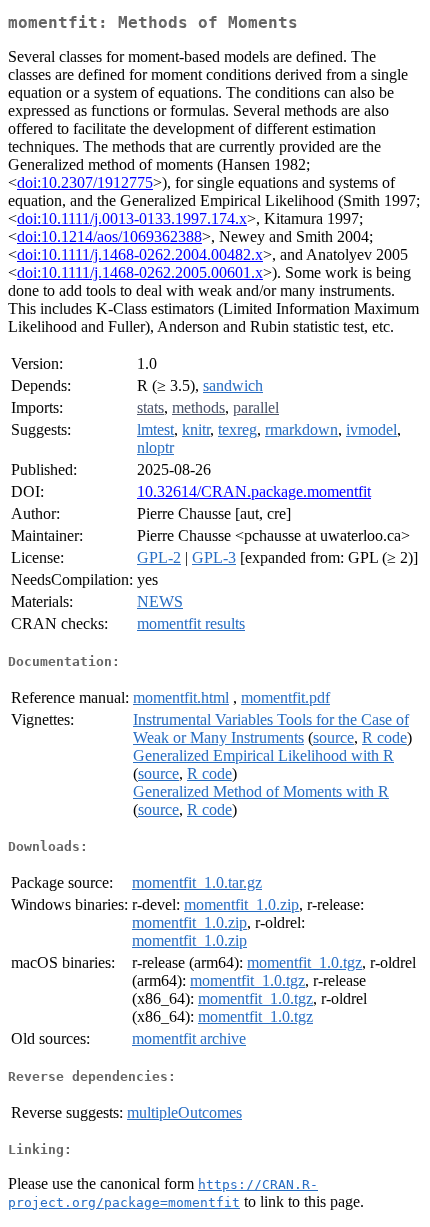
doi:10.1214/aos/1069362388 (109, 236)
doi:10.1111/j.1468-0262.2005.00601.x (140, 272)
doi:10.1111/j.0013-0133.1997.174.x (132, 218)
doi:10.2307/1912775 (85, 182)
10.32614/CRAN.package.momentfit (254, 491)
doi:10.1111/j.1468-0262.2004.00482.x (140, 254)
